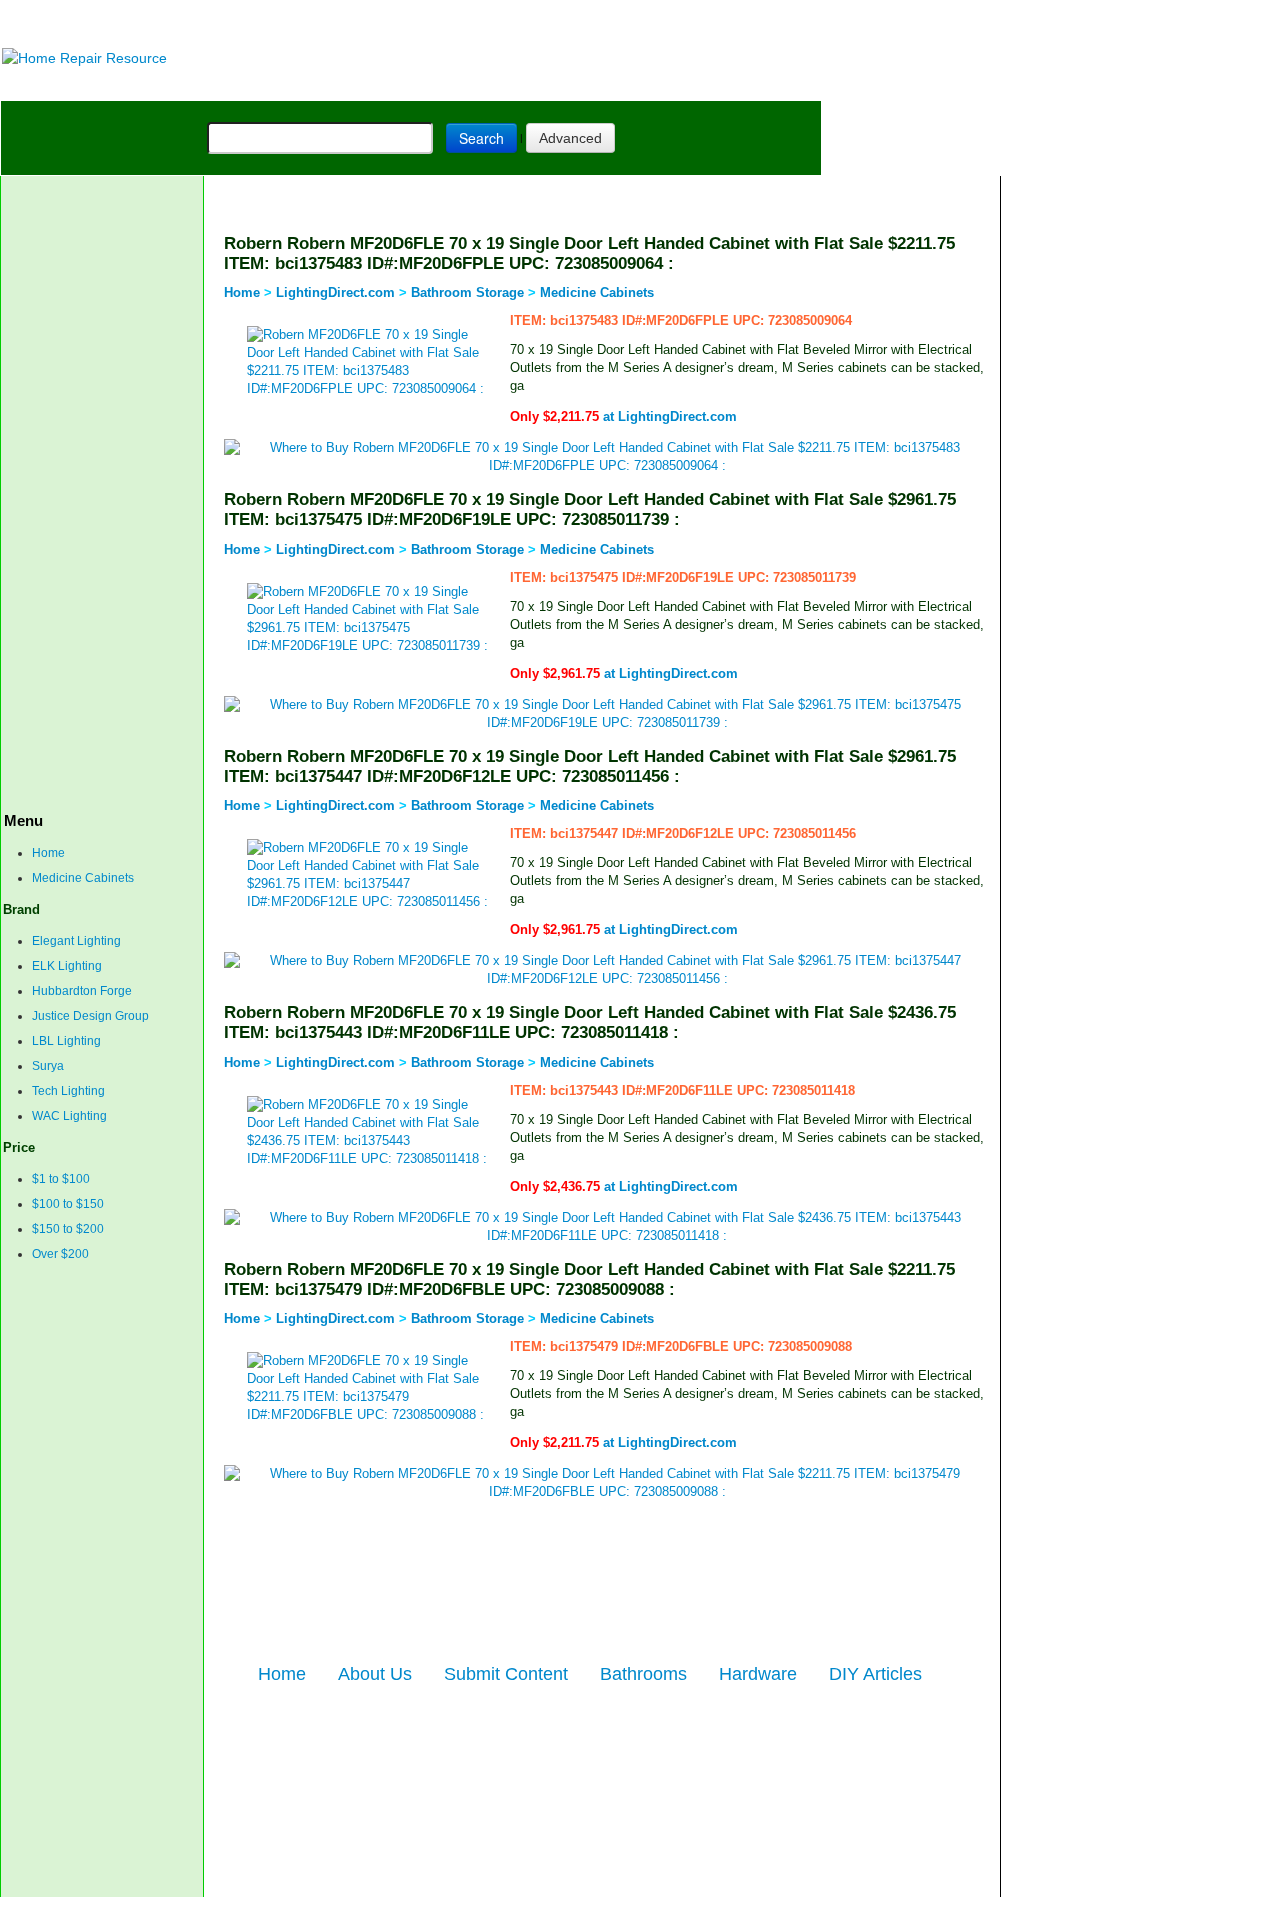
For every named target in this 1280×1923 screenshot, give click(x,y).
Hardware (758, 1674)
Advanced (570, 138)
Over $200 (60, 1254)
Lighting (439, 84)
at (623, 416)
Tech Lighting (68, 1091)
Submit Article (743, 84)
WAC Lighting (69, 1116)
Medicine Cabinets (83, 878)
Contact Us (361, 1909)
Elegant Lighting (76, 941)
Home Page (66, 84)
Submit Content (506, 1674)
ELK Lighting (67, 966)
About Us (375, 1674)
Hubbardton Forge (82, 991)
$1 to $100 (61, 1179)
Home (48, 853)
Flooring (350, 84)
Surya (48, 1066)
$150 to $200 (68, 1229)
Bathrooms (643, 1674)
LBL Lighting (66, 1041)
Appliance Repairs (575, 84)
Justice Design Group (90, 1016)
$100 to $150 (68, 1204)
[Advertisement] (501, 22)
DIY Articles (186, 84)
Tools (276, 84)
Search (481, 138)
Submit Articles (445, 1909)
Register (521, 1909)
